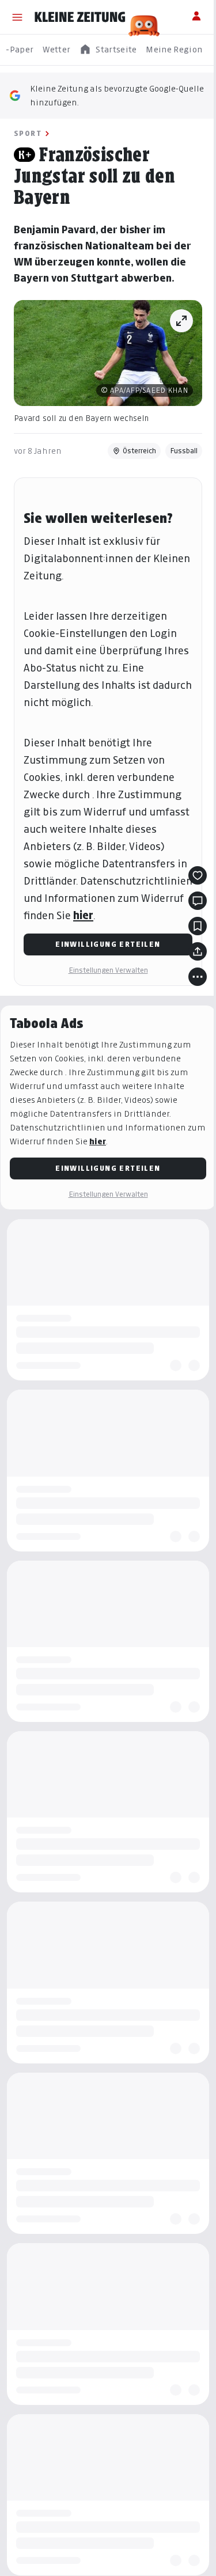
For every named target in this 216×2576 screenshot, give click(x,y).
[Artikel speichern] (198, 926)
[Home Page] (80, 17)
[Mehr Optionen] (198, 977)
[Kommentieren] (198, 901)
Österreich (139, 451)
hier (83, 915)
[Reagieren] (198, 875)
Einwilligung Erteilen (108, 944)
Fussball (184, 451)
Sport (28, 133)
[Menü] (17, 17)
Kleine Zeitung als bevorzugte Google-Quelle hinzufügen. (117, 95)
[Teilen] (198, 951)
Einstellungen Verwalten (108, 970)
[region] (108, 50)
